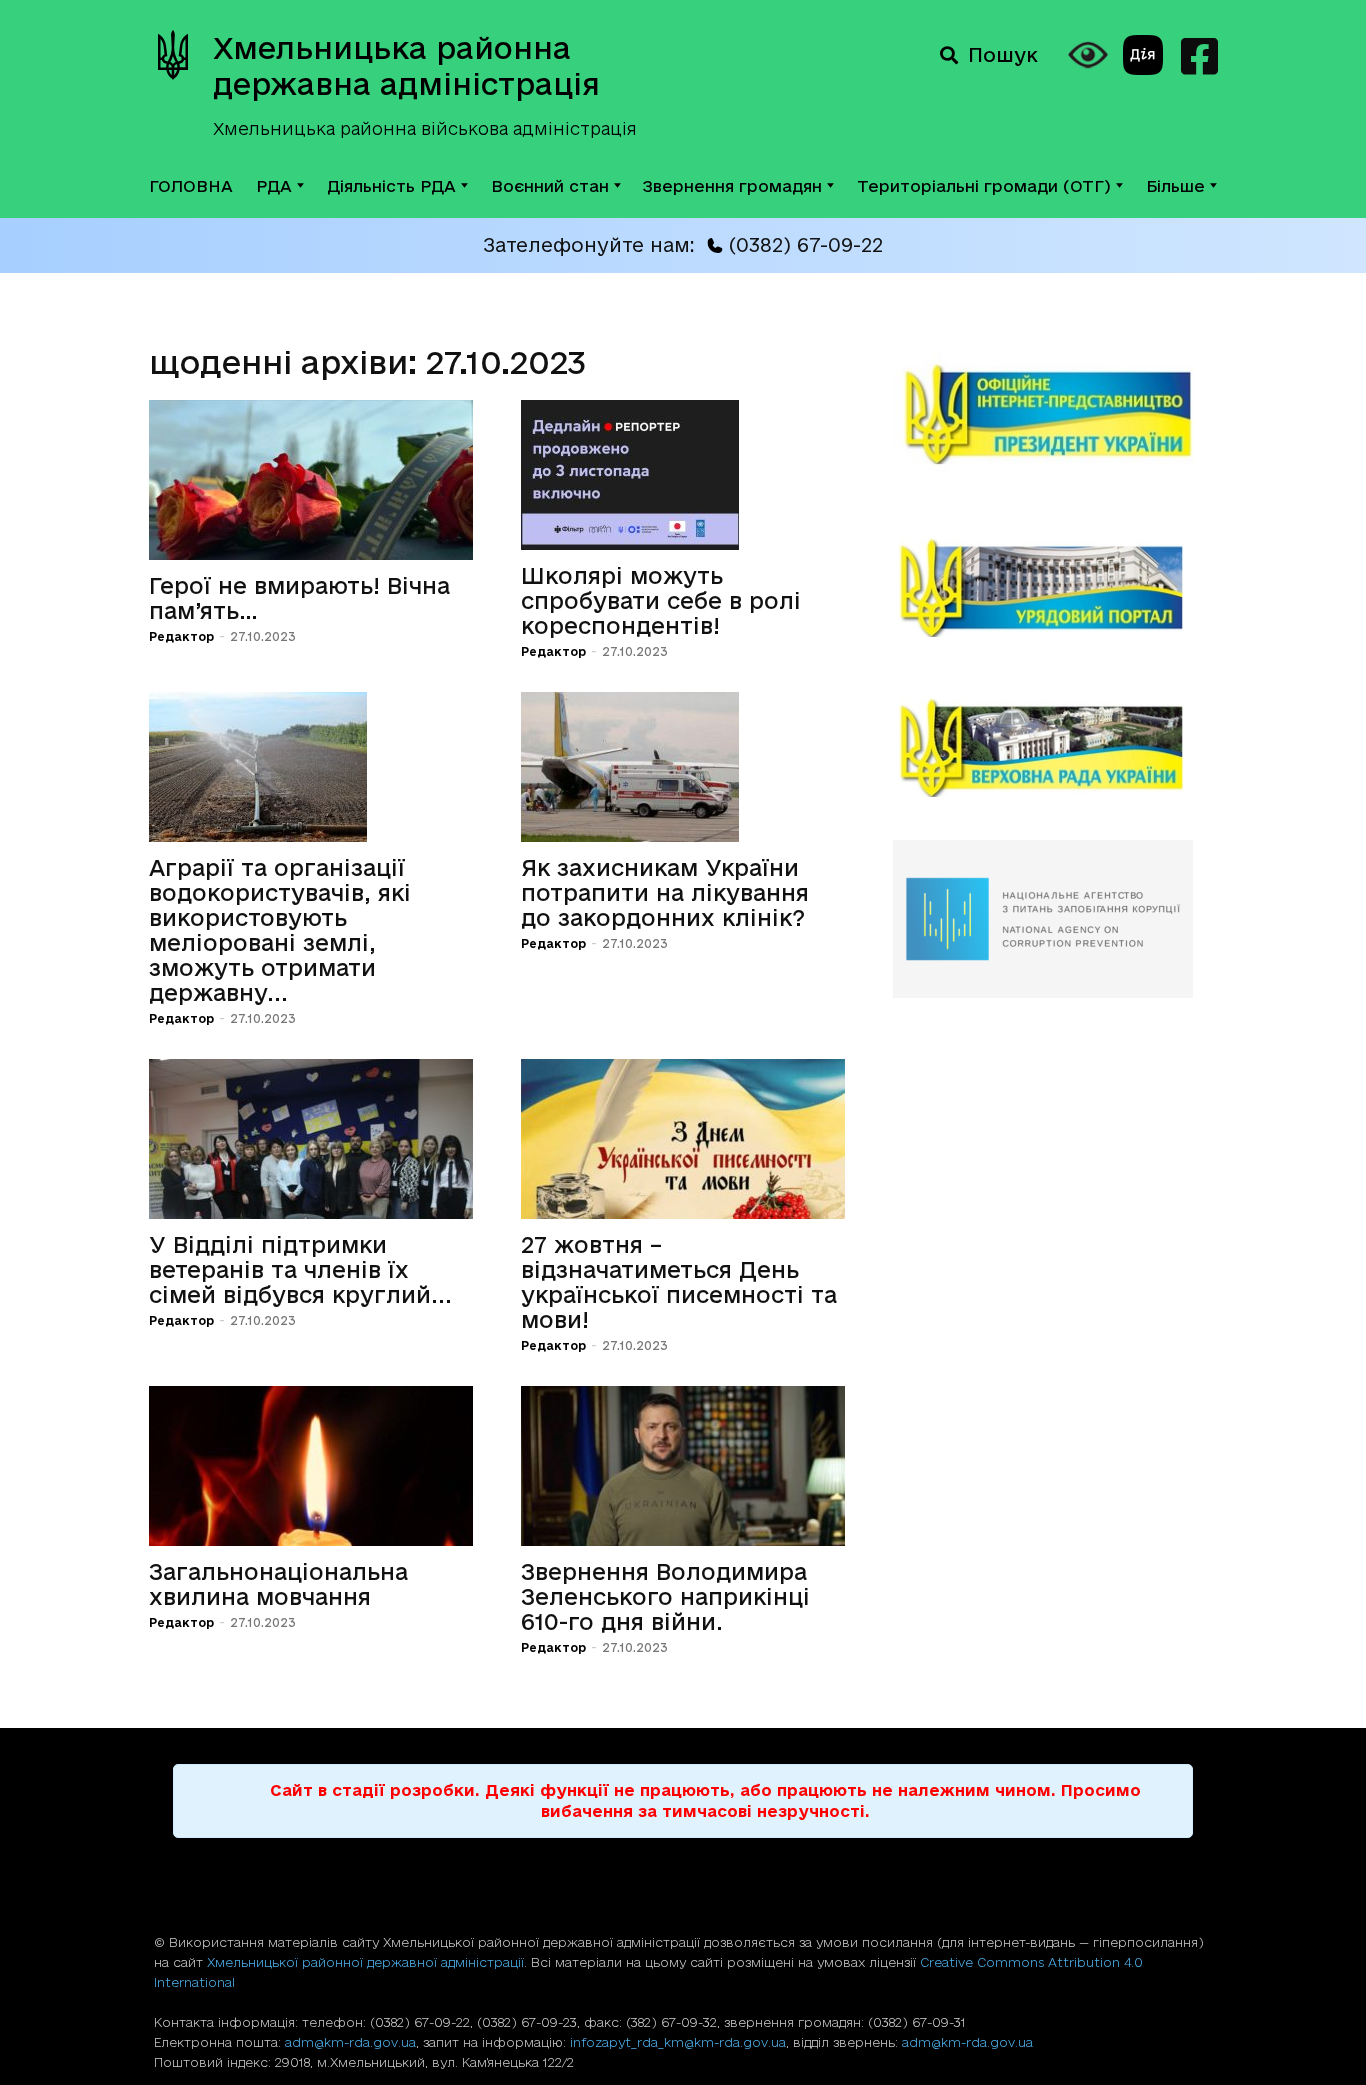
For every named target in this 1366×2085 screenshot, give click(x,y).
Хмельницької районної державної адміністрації (365, 1962)
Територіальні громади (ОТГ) (984, 186)
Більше (1175, 186)
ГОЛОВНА (191, 186)
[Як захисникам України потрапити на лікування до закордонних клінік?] (683, 767)
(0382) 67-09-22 (805, 245)
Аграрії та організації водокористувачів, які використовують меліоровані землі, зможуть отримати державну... (280, 930)
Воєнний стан (550, 186)
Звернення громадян (732, 186)
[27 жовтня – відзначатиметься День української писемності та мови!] (683, 1139)
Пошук (1003, 55)
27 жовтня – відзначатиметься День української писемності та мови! (679, 1282)
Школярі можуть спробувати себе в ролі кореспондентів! (661, 600)
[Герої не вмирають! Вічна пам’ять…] (311, 480)
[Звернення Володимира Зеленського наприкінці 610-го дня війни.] (683, 1466)
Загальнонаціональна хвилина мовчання (278, 1584)
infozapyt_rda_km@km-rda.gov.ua (678, 2042)
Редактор (181, 636)
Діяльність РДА (391, 186)
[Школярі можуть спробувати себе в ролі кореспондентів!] (683, 475)
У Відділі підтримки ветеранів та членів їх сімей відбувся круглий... (300, 1269)
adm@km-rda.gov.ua (350, 2042)
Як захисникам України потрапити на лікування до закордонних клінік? (665, 892)
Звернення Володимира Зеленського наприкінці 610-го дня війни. (665, 1596)
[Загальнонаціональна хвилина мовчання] (311, 1466)
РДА (274, 186)
